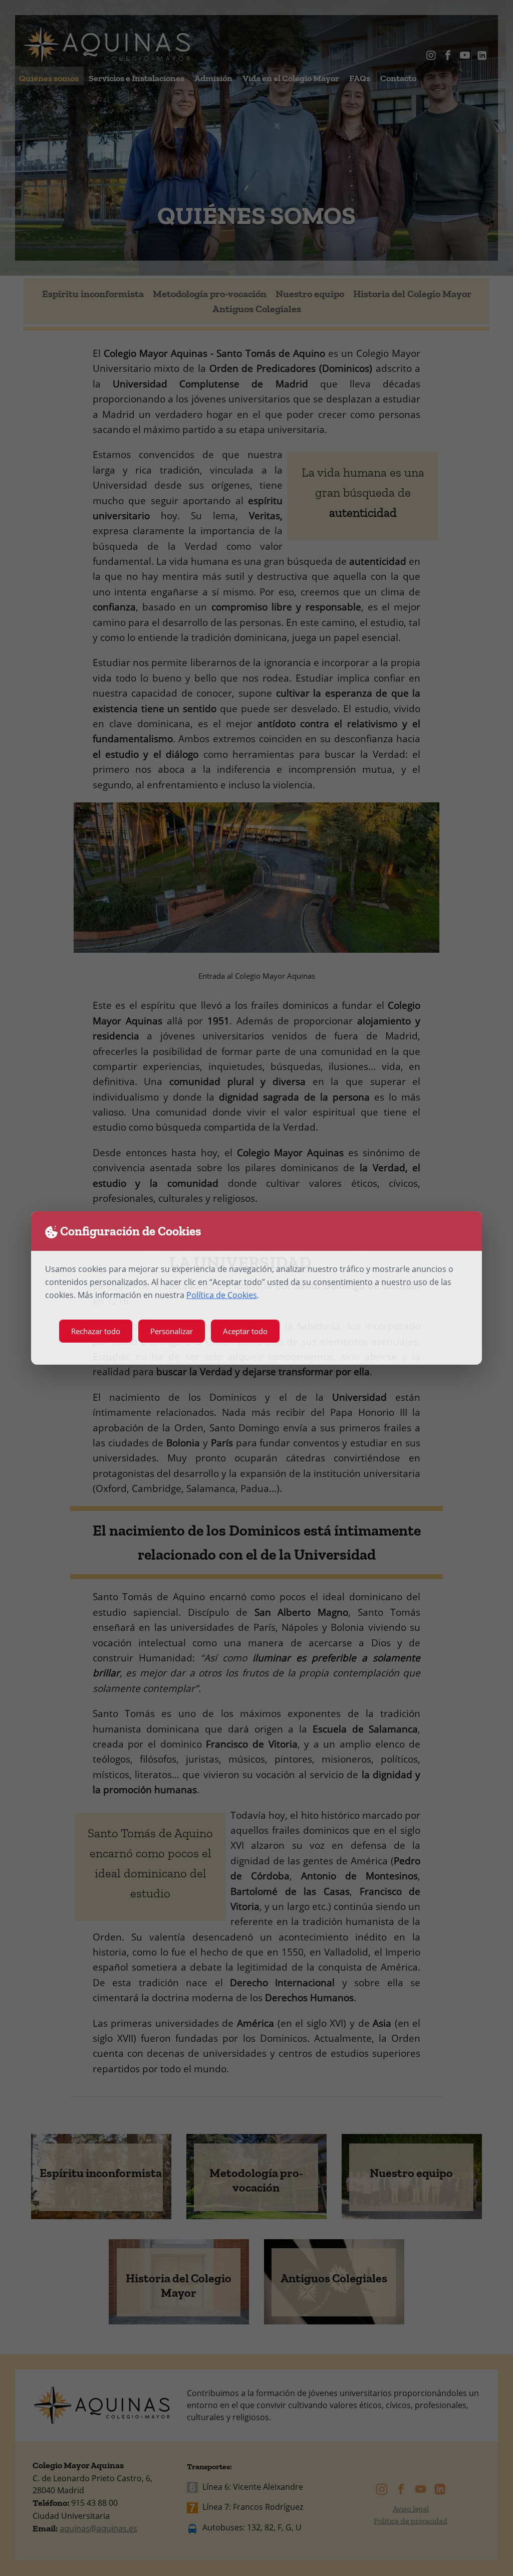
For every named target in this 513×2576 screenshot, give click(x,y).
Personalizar (172, 1331)
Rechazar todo (96, 1331)
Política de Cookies (222, 1295)
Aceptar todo (245, 1331)
